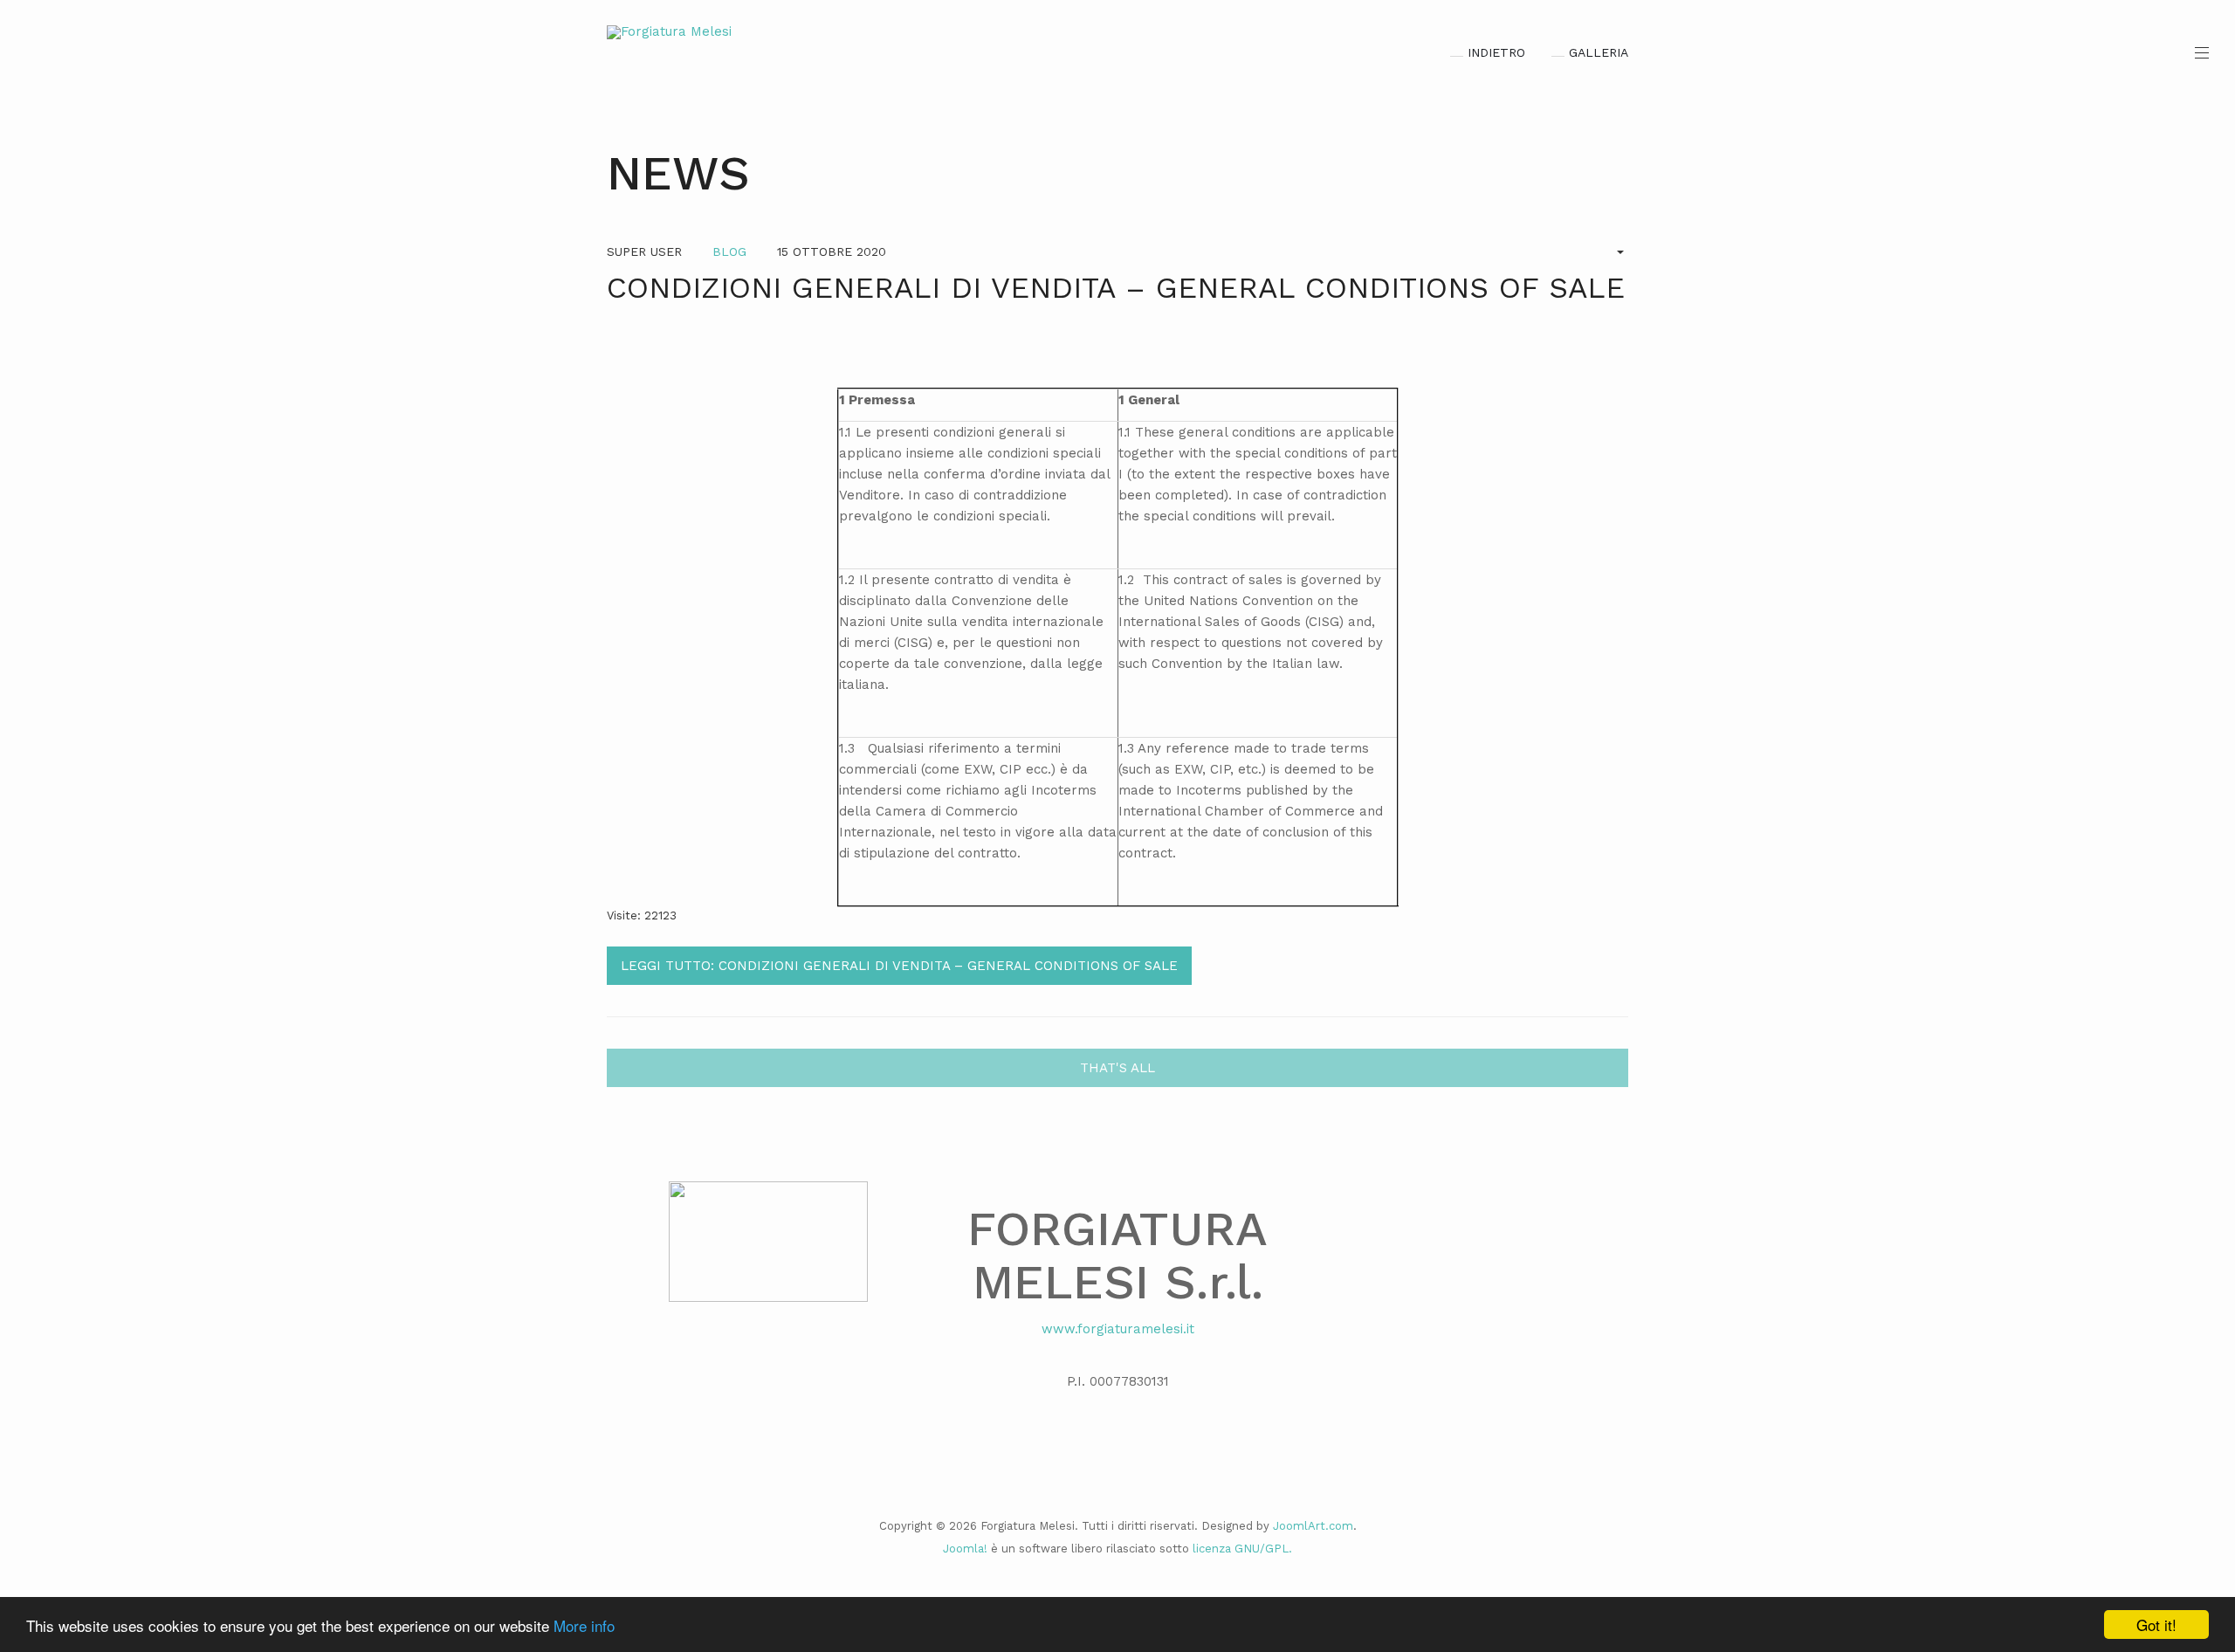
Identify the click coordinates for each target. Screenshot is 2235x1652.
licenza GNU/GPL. (1242, 1549)
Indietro (1496, 52)
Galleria (1599, 52)
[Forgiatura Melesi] (669, 32)
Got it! (2156, 1624)
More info (584, 1625)
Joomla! (965, 1549)
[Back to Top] (2193, 1508)
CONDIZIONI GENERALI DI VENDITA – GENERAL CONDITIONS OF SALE (1116, 287)
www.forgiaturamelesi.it (1118, 1329)
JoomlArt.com (1313, 1526)
